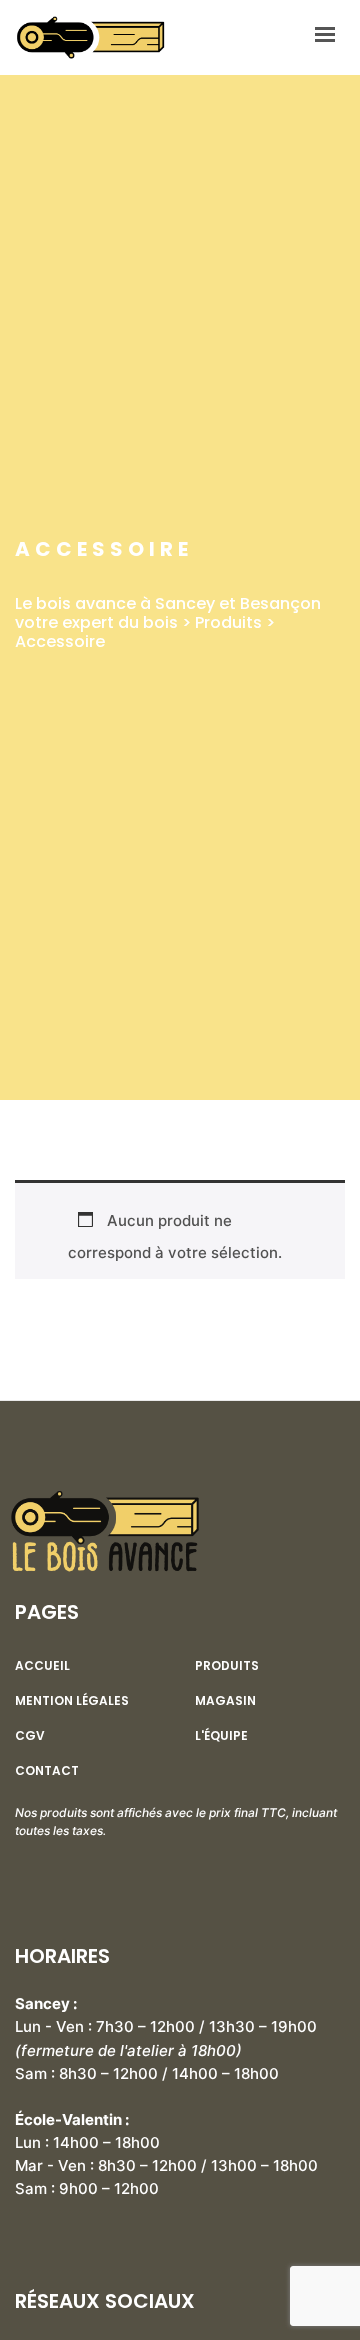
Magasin (225, 1701)
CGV (30, 1736)
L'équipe (221, 1736)
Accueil (42, 1666)
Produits (227, 1666)
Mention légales (72, 1701)
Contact (47, 1771)
